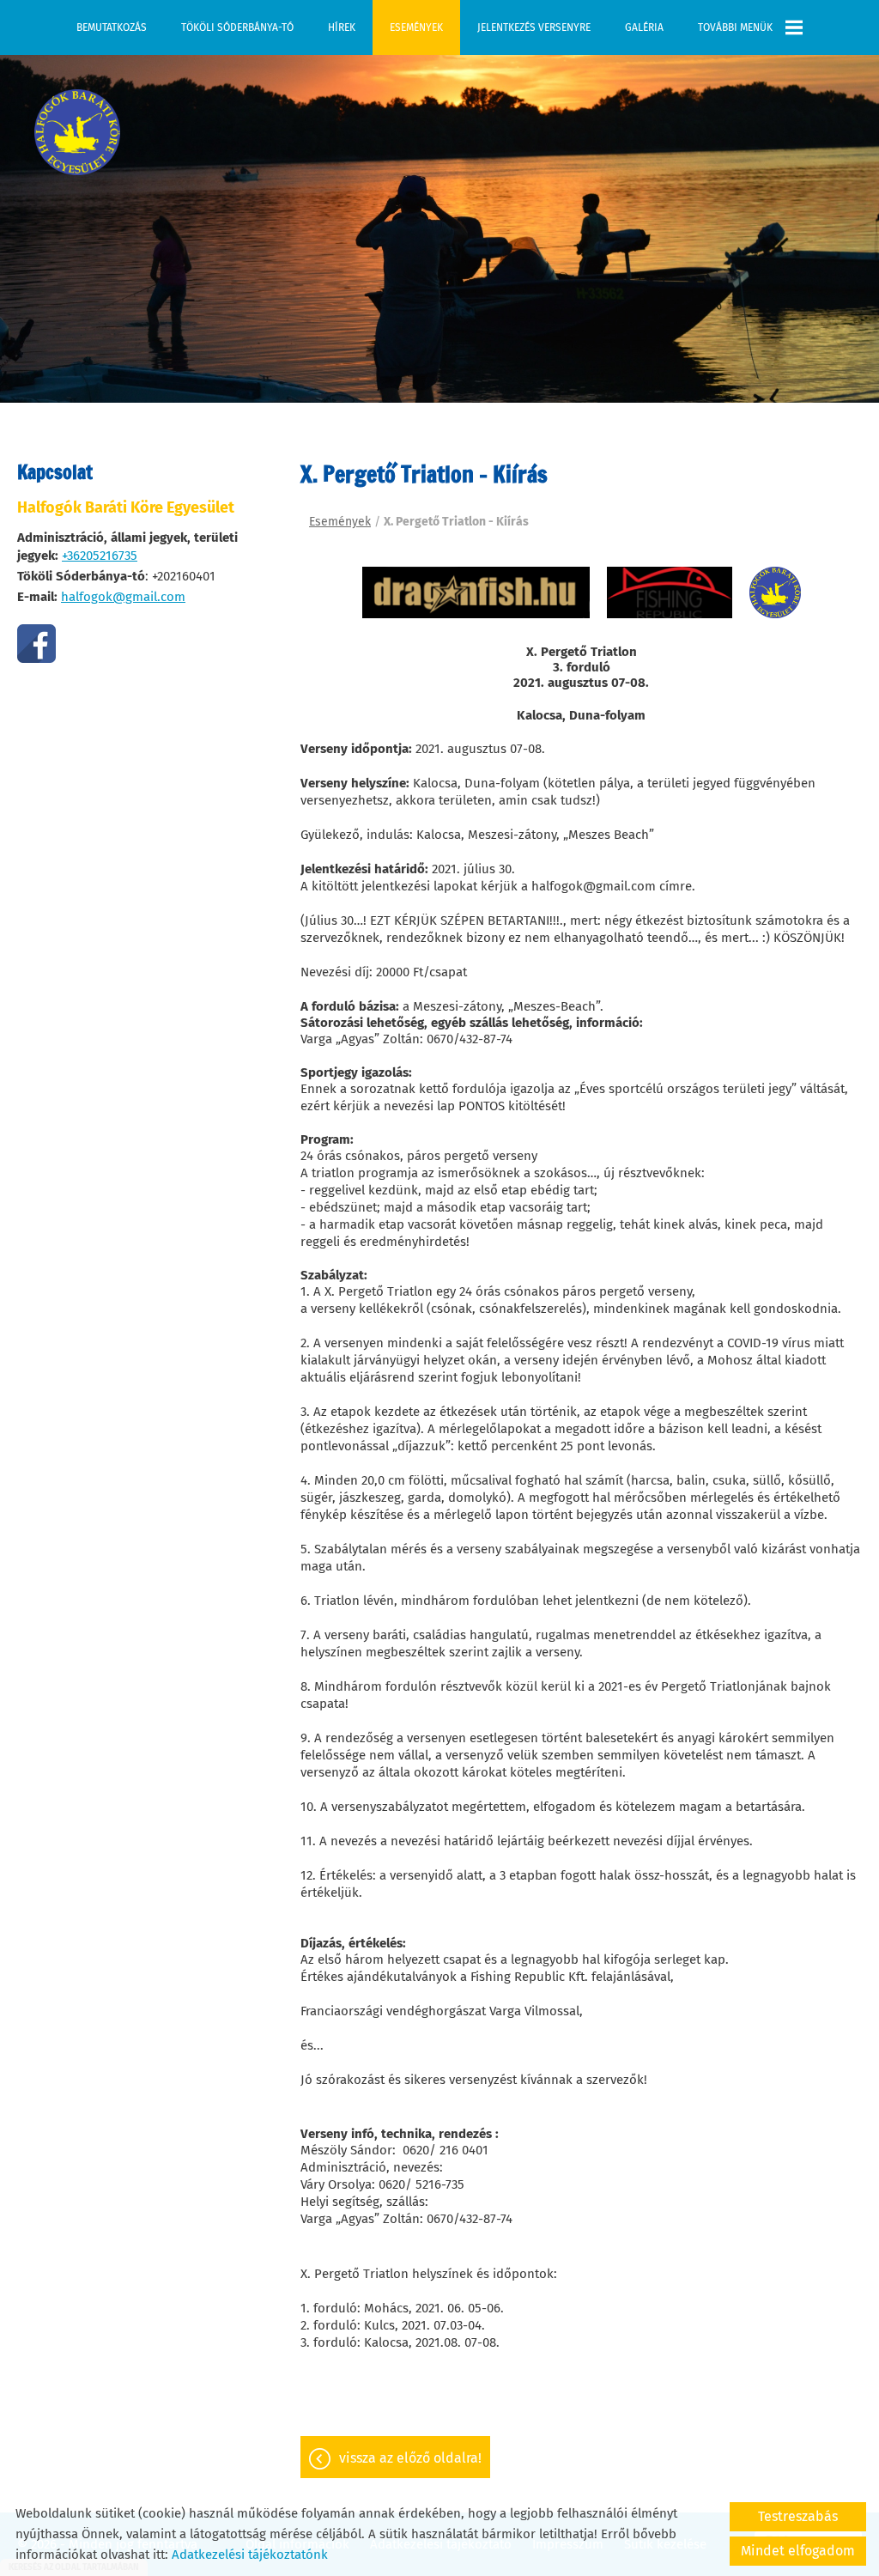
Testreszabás (798, 2516)
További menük (735, 27)
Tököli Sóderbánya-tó (237, 27)
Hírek (342, 27)
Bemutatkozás (112, 27)
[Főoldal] (77, 132)
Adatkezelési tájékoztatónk (250, 2555)
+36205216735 (100, 556)
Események (416, 27)
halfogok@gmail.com (123, 597)
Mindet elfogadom (798, 2551)
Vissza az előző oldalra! (410, 2458)
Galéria (644, 27)
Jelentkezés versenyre (534, 27)
